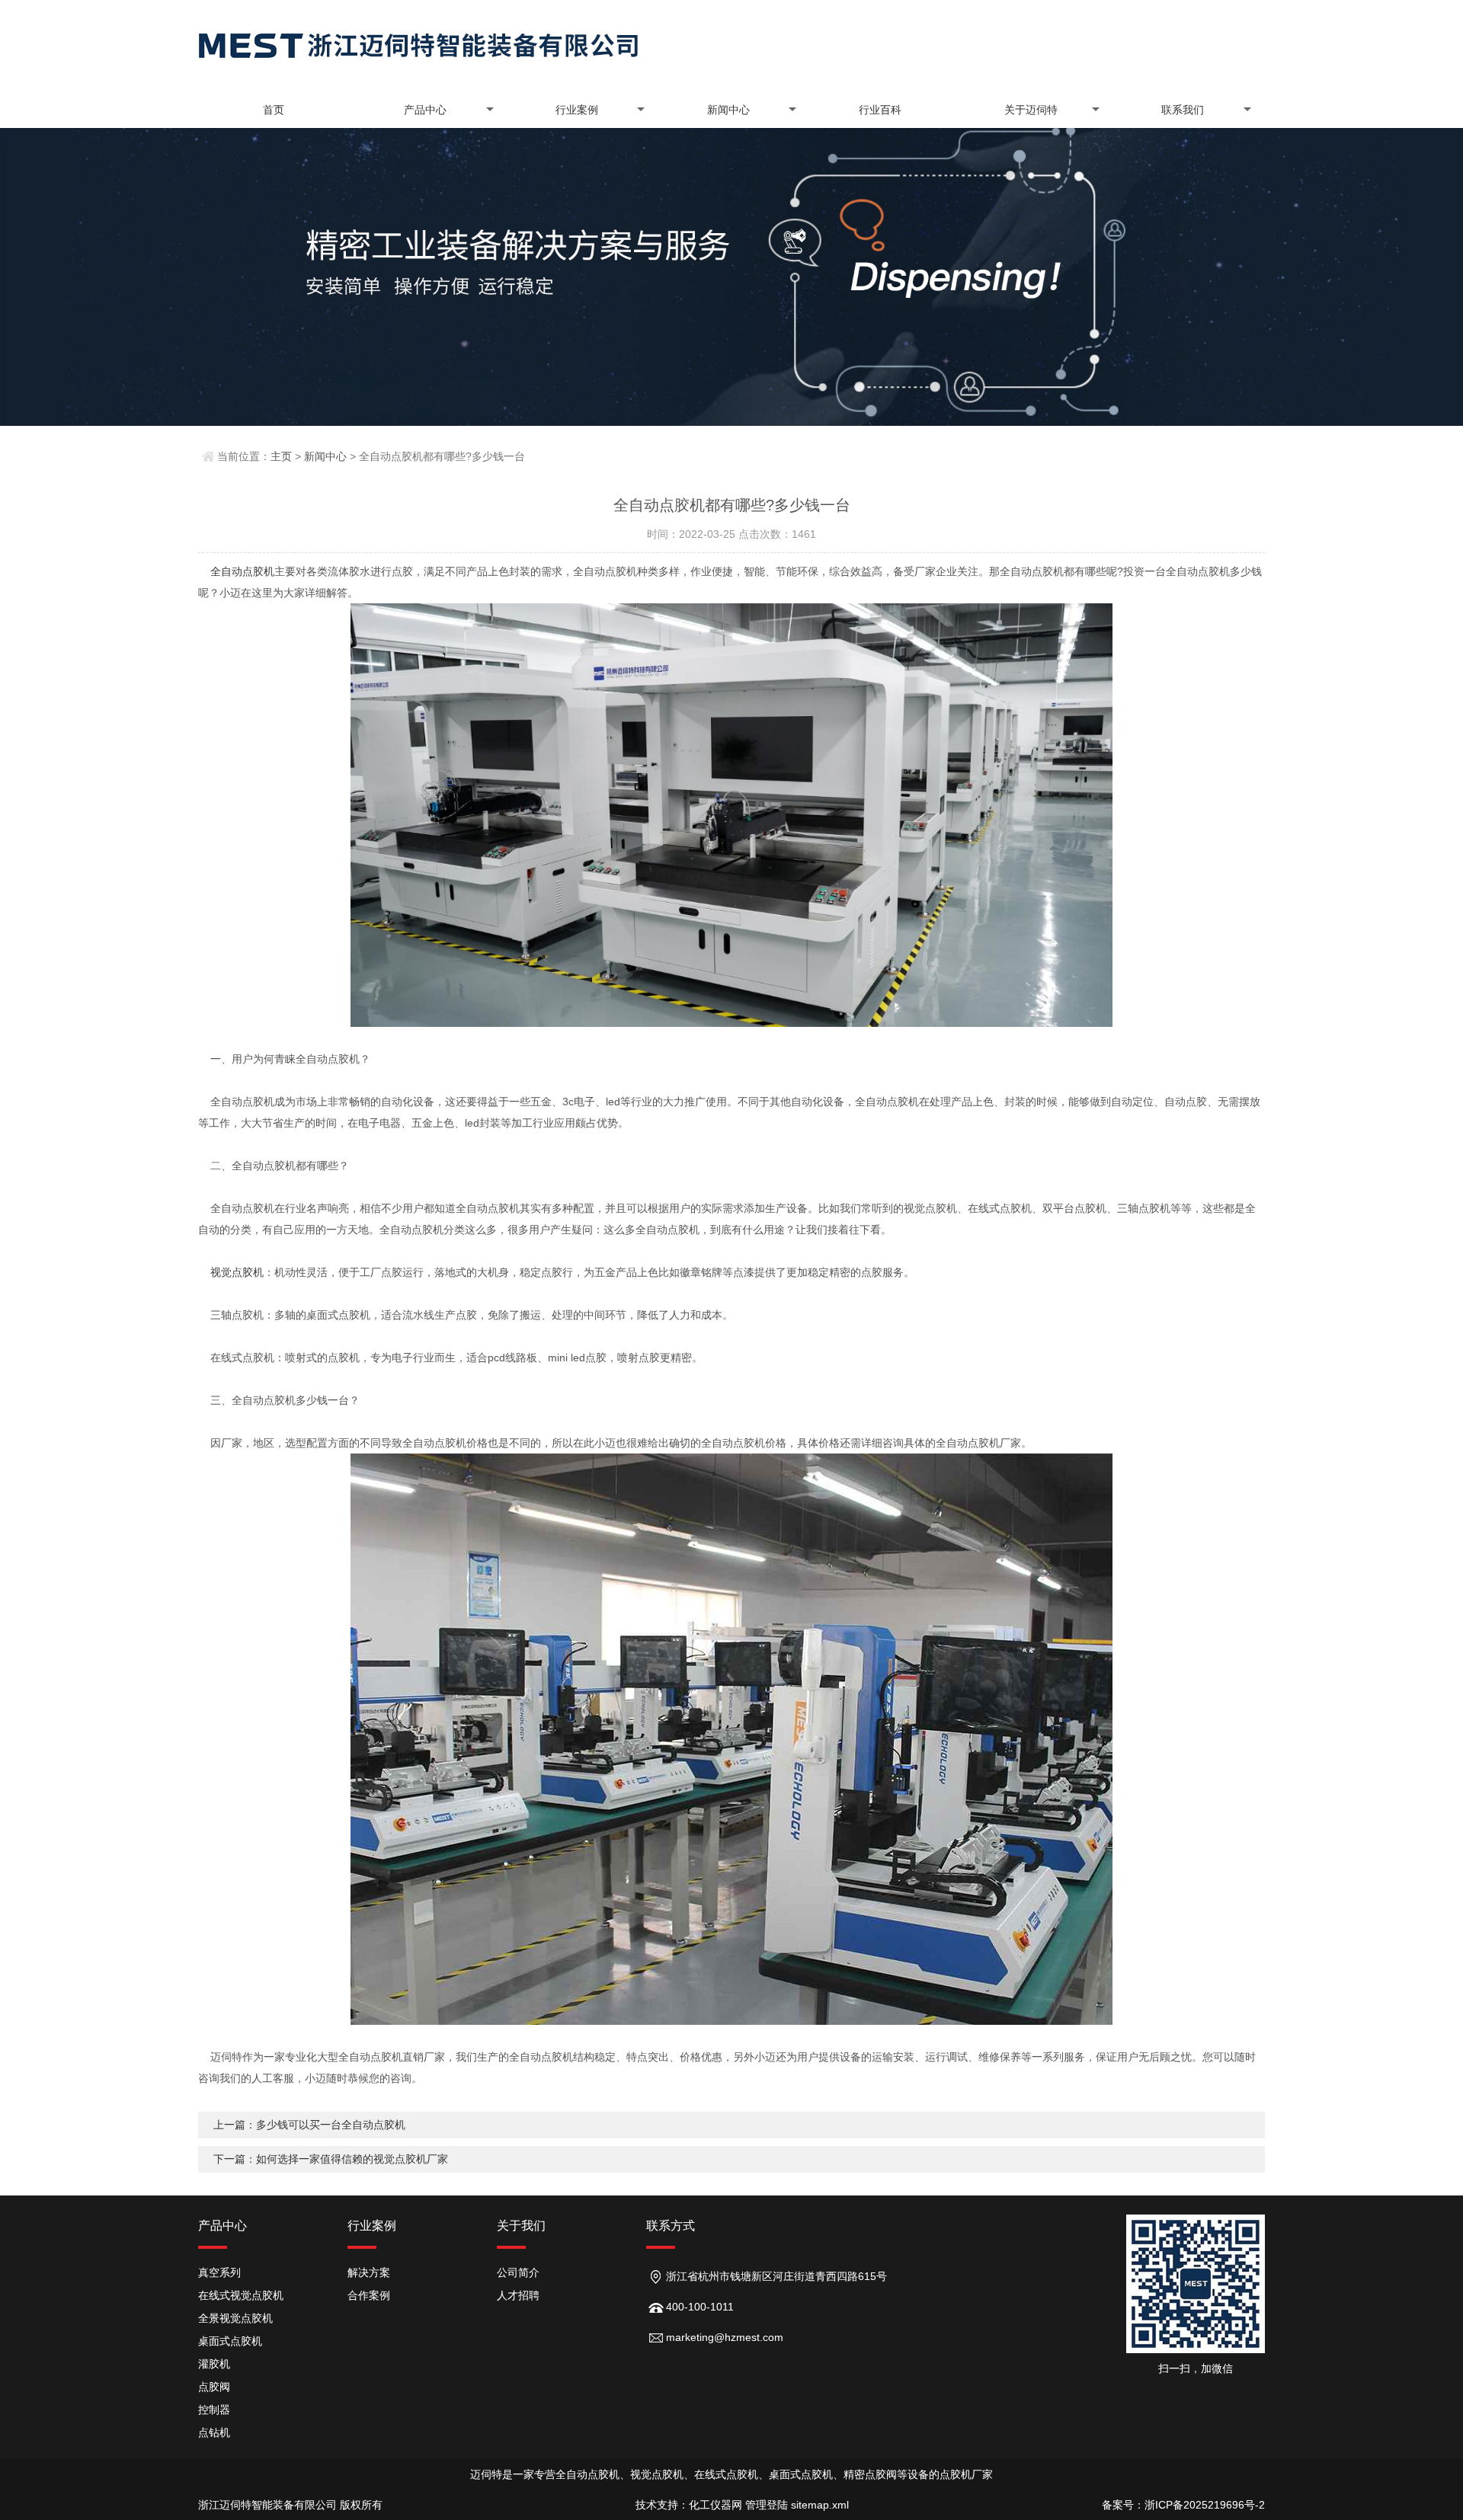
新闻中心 (728, 110)
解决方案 (369, 2272)
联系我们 (1183, 110)
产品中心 (425, 110)
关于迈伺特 (1031, 110)
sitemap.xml (820, 2505)
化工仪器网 (715, 2505)
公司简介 (518, 2272)
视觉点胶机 (237, 1272)
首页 (274, 110)
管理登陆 (767, 2505)
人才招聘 (518, 2295)
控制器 (214, 2410)
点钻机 (214, 2432)
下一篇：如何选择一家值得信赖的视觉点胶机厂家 (331, 2159)
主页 (281, 456)
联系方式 (671, 2226)
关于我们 (521, 2226)
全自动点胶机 (242, 571)
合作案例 (369, 2295)
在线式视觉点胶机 (241, 2295)
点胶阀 (214, 2387)
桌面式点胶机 (230, 2341)
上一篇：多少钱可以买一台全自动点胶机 (309, 2125)
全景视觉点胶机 (235, 2318)
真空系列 (219, 2272)
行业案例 (577, 110)
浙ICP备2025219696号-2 (1205, 2505)
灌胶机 (214, 2364)
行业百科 (880, 110)
